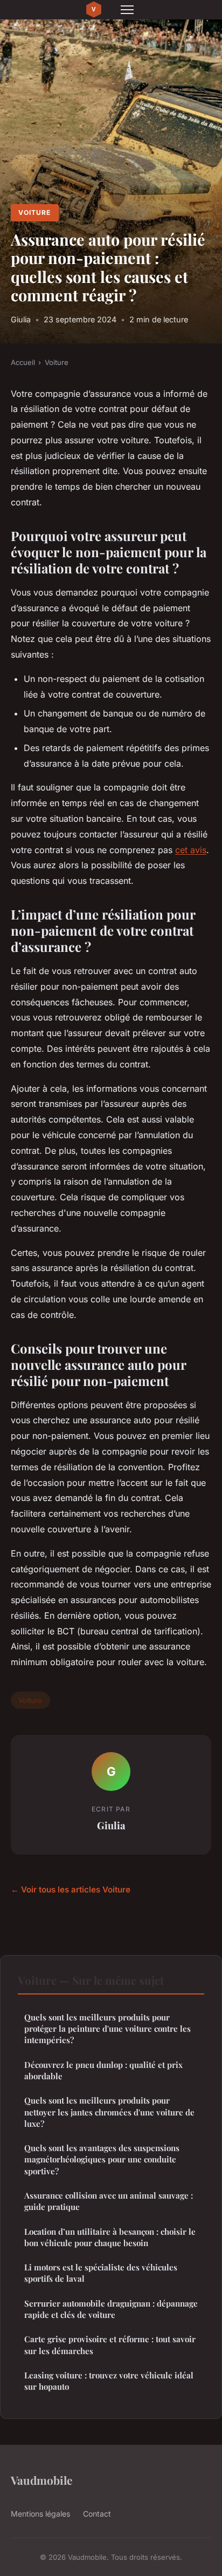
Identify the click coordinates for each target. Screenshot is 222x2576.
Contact (97, 2514)
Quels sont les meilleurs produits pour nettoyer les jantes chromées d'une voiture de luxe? (109, 2112)
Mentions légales (40, 2514)
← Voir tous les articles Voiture (71, 1889)
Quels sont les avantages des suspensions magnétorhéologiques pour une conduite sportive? (102, 2159)
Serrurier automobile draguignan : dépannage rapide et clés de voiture (111, 2309)
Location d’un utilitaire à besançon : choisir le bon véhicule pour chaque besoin (110, 2237)
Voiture (34, 212)
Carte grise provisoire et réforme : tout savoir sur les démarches (110, 2345)
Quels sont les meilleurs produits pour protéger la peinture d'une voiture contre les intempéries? (107, 2029)
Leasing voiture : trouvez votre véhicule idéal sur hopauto (109, 2381)
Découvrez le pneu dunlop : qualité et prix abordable (103, 2070)
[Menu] (127, 10)
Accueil (23, 362)
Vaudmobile (41, 2480)
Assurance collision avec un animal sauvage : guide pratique (109, 2201)
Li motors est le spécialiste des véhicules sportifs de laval (101, 2273)
